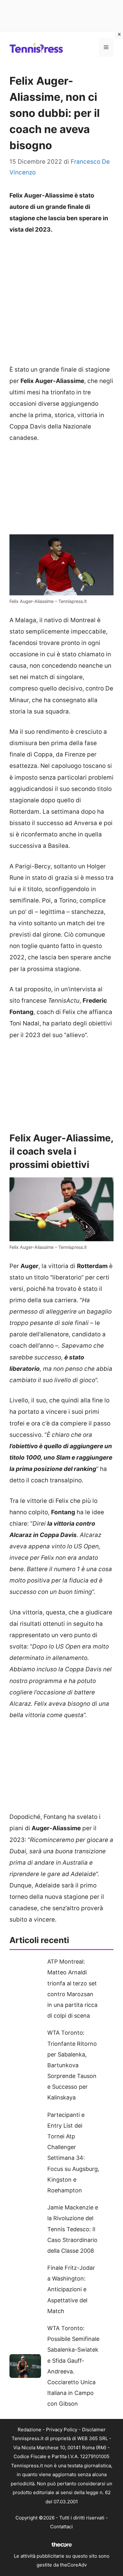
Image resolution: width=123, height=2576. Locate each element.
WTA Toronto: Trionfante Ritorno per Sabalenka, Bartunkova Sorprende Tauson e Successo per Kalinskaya (72, 2065)
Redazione (29, 2430)
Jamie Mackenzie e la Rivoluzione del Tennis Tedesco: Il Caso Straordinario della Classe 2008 (73, 2229)
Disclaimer (94, 2430)
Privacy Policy (62, 2430)
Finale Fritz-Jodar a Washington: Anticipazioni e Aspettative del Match (71, 2289)
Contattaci (61, 2527)
